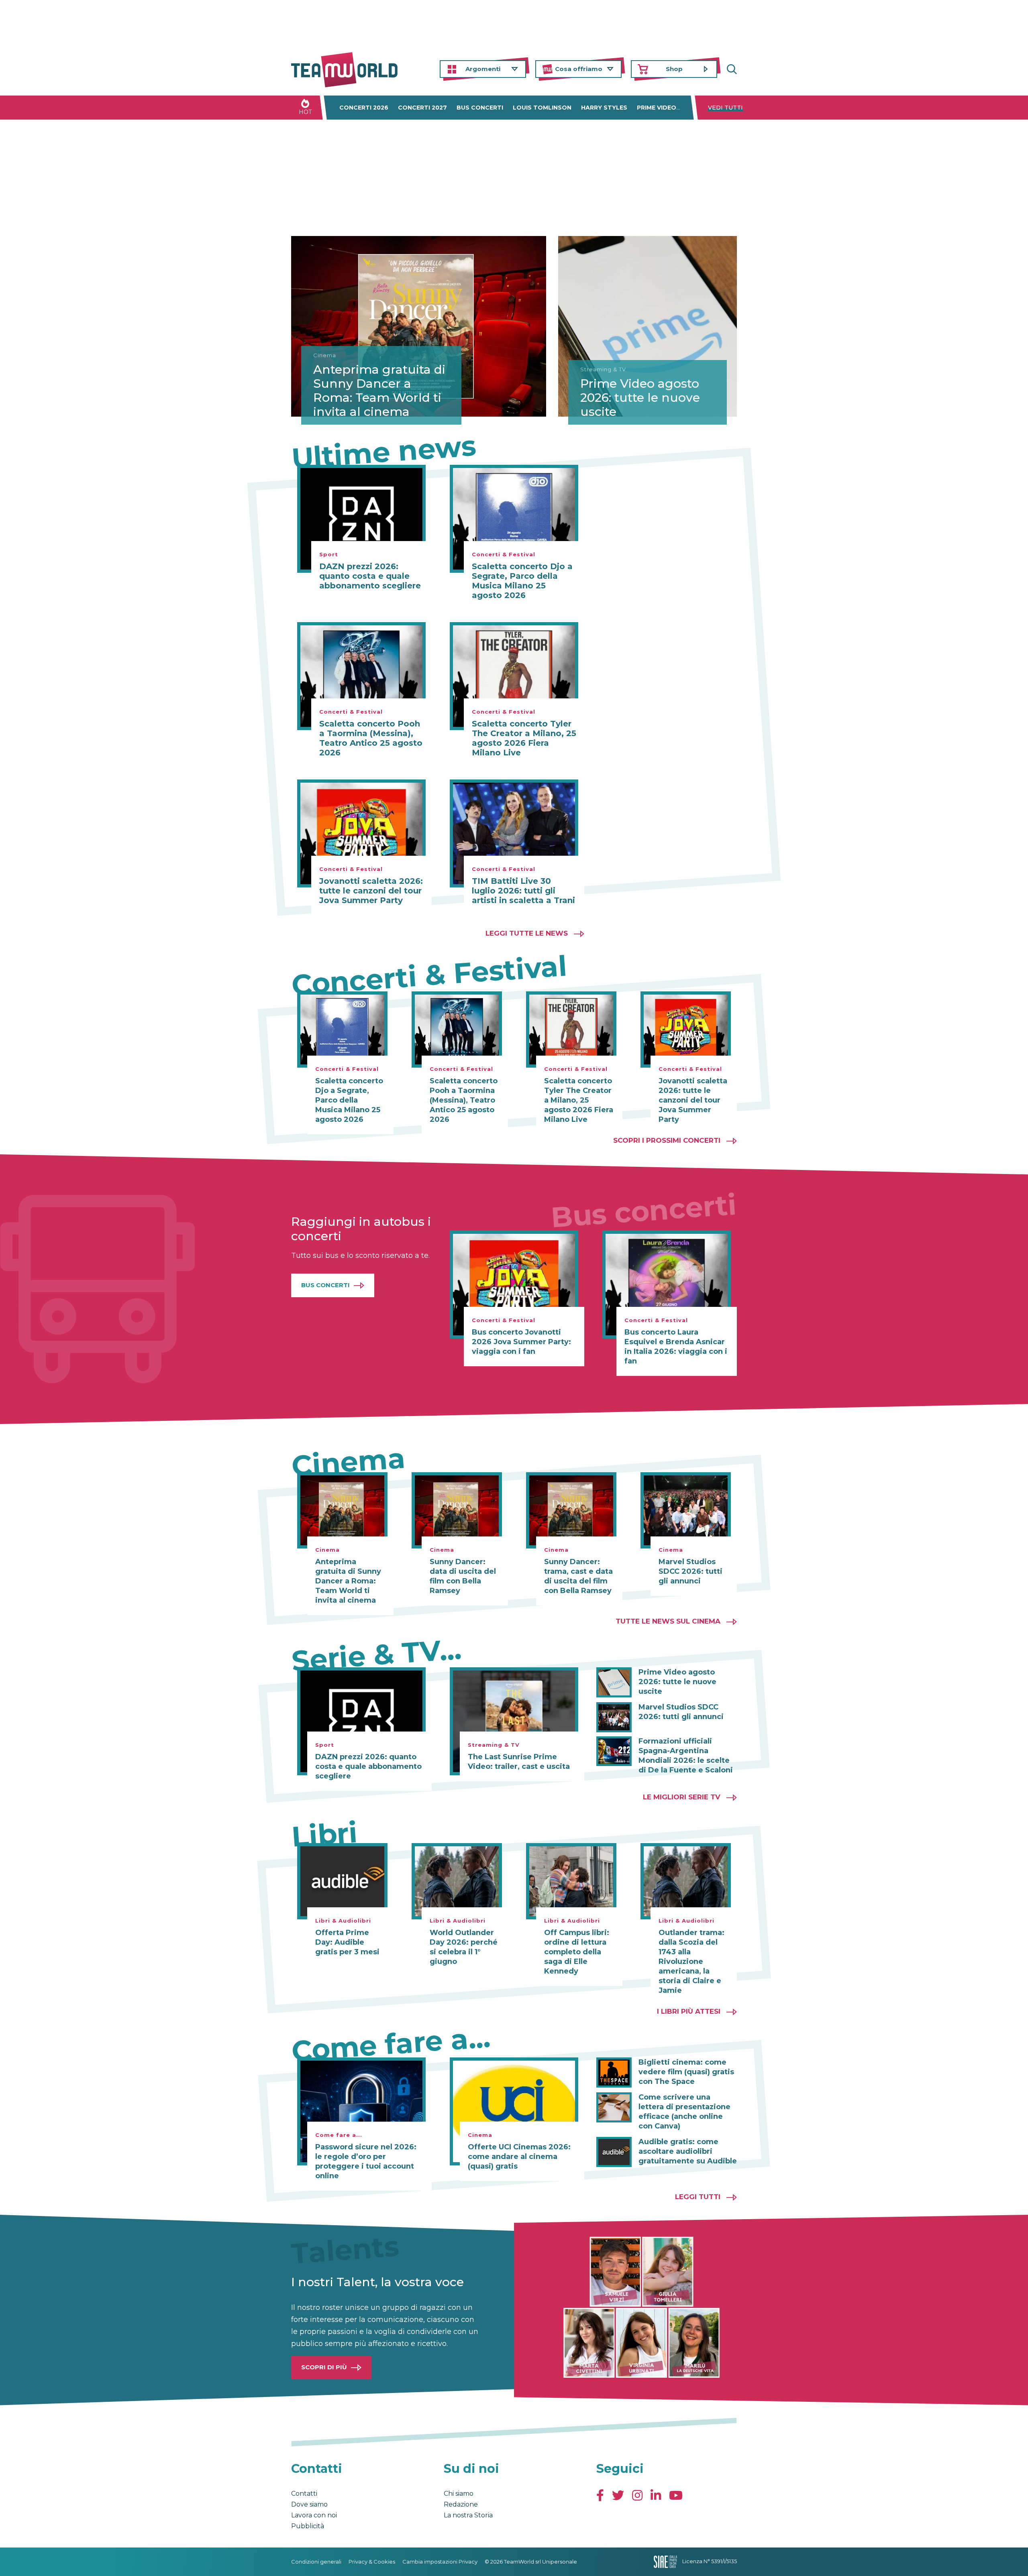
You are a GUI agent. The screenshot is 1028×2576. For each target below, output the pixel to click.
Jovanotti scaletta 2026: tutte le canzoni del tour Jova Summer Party (371, 891)
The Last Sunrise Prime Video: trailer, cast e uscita (519, 1762)
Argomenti (483, 69)
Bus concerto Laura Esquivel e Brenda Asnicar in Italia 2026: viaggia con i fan (676, 1347)
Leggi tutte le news (527, 933)
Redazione (461, 2504)
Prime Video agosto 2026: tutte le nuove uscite (640, 398)
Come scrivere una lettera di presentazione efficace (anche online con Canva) (684, 2112)
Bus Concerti (325, 1285)
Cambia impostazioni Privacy (440, 2562)
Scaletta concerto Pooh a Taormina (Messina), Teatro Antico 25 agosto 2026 (371, 738)
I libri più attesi (689, 2011)
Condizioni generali (316, 2562)
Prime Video (657, 108)
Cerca (731, 69)
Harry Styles (604, 108)
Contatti (304, 2494)
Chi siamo (459, 2494)
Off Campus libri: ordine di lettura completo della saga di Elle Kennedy (577, 1952)
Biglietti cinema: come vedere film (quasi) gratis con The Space (686, 2072)
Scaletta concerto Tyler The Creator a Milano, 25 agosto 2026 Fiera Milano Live (524, 738)
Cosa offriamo (579, 69)
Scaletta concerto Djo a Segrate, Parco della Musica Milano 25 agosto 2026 (522, 581)
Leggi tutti (698, 2197)
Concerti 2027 (422, 108)
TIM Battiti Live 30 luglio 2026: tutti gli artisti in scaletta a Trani (523, 891)
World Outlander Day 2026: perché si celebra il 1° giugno (464, 1947)
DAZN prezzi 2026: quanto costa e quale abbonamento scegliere (370, 576)
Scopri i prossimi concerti (667, 1140)
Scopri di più (324, 2367)
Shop (674, 69)
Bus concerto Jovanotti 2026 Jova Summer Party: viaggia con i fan (521, 1342)
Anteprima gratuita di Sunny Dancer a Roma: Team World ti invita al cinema (379, 391)
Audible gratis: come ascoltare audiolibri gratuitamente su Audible (688, 2151)
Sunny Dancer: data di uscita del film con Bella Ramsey (463, 1576)
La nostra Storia (468, 2515)
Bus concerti (480, 108)
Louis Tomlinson (542, 108)
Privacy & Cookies (372, 2562)
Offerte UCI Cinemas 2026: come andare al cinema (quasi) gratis (519, 2157)
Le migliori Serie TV (682, 1797)
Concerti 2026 (364, 108)
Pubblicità (308, 2526)
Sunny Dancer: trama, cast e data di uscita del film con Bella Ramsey (578, 1576)
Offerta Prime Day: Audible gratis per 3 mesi (347, 1942)
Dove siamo (309, 2504)
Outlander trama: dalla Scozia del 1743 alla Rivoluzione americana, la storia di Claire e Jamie (691, 1962)
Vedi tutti (725, 108)
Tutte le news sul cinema (668, 1621)
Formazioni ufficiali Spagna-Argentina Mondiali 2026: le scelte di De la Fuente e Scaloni (686, 1756)
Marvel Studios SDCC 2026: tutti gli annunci (690, 1571)
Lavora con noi (314, 2515)
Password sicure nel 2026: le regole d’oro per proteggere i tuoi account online (366, 2161)
